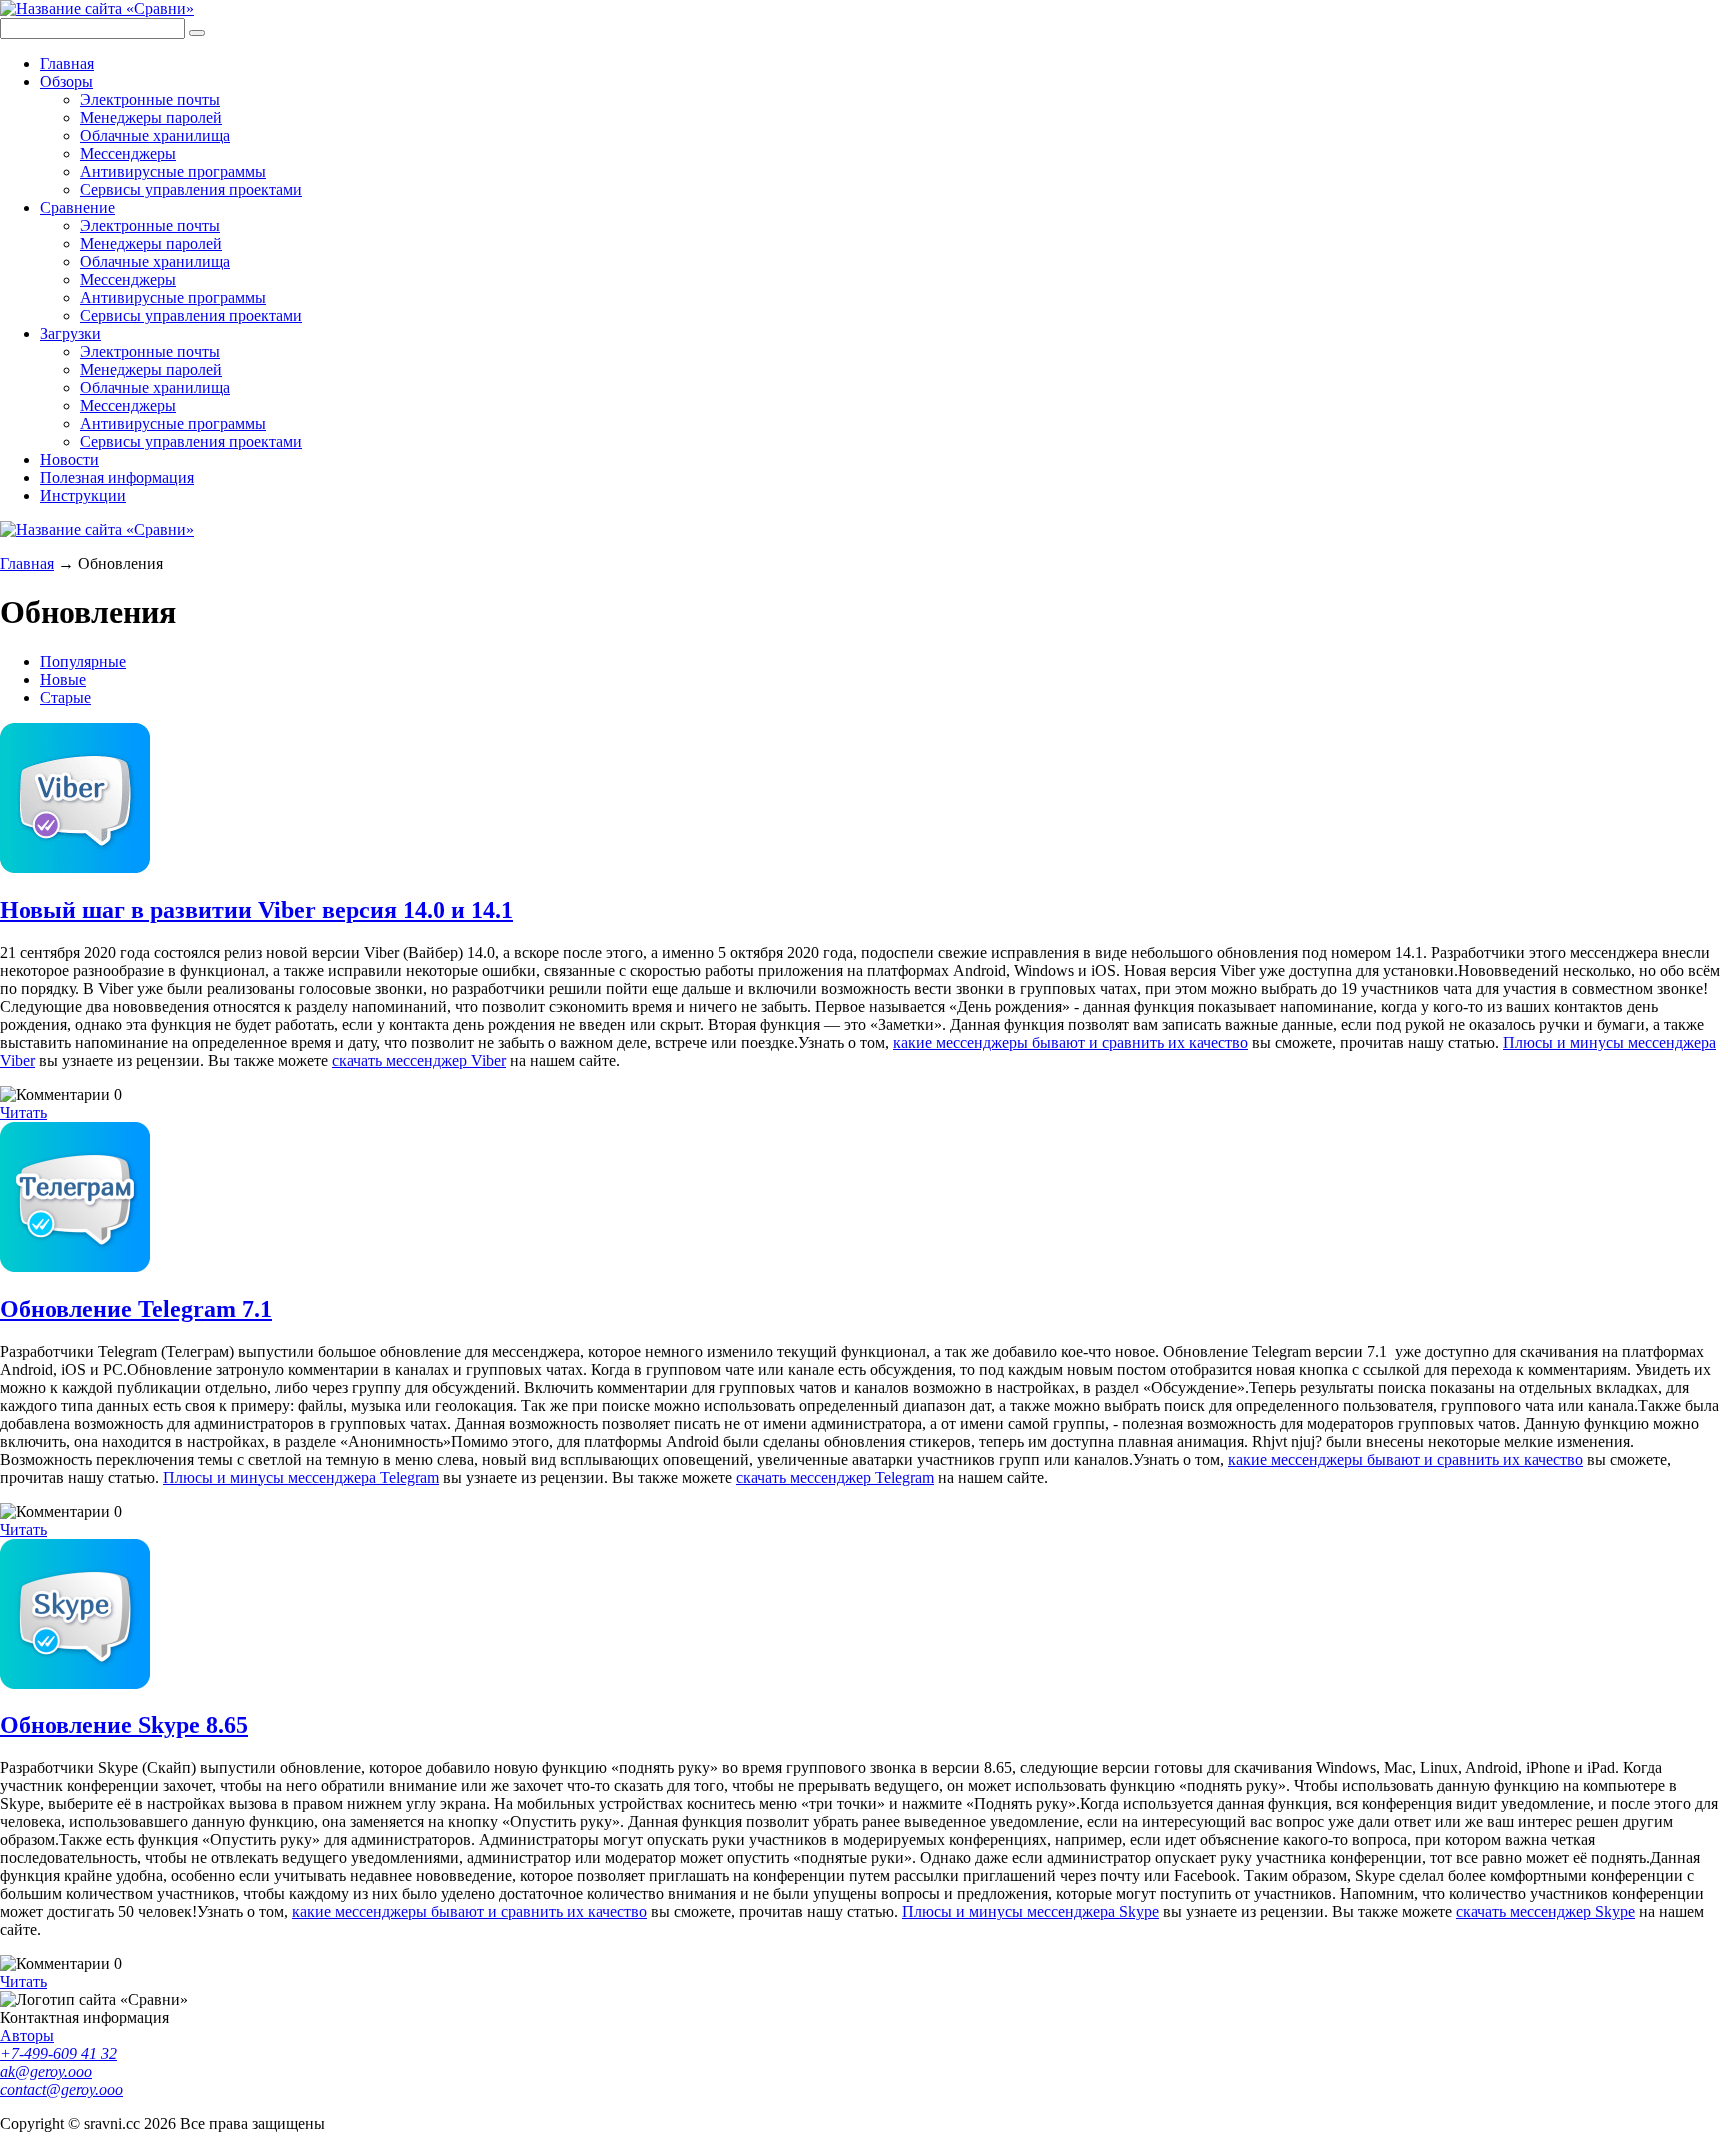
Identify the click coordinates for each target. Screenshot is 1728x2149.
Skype (1615, 1911)
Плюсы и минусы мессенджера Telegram (301, 1477)
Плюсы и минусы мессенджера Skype (1030, 1911)
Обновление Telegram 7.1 (136, 1309)
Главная (67, 63)
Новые (63, 679)
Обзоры (66, 81)
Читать (23, 1112)
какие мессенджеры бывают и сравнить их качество (1070, 1042)
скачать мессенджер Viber (419, 1060)
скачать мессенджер (1525, 1911)
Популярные (83, 661)
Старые (65, 697)
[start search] (197, 33)
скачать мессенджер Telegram (835, 1477)
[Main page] (97, 8)
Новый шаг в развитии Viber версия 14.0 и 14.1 (256, 910)
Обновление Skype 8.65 (124, 1725)
